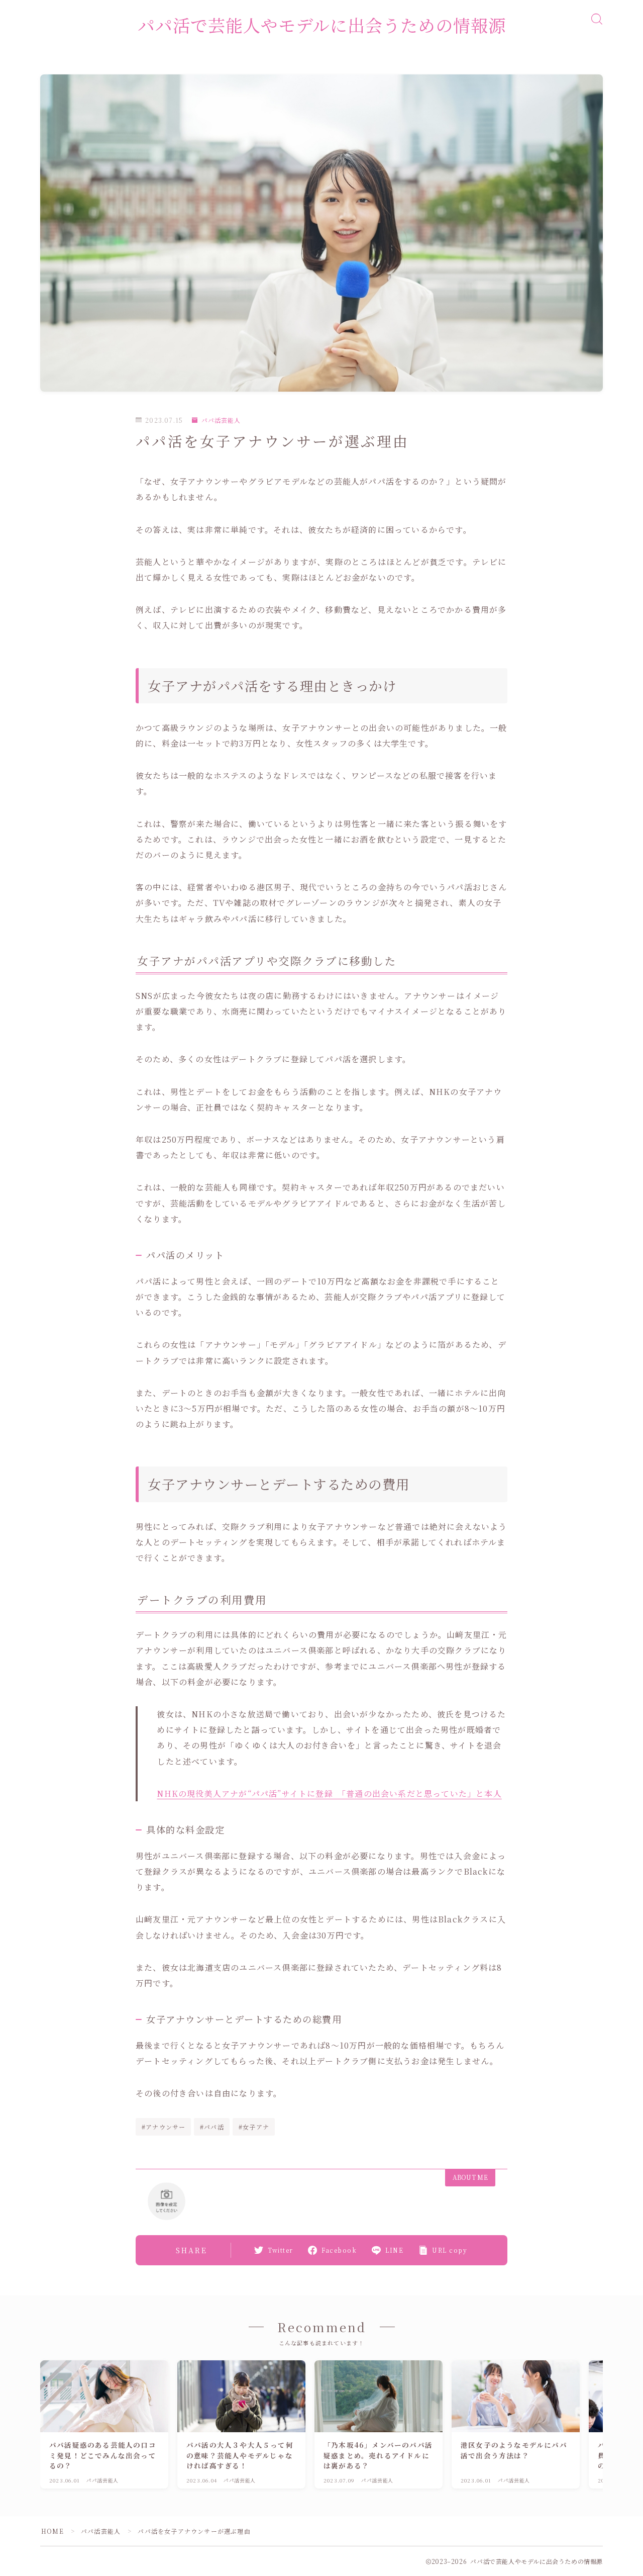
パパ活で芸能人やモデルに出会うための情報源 (322, 25)
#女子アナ (254, 2127)
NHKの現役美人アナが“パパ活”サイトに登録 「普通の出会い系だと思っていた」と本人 (329, 1793)
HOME (52, 2531)
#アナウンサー (164, 2127)
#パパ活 (212, 2127)
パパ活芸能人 (221, 420)
